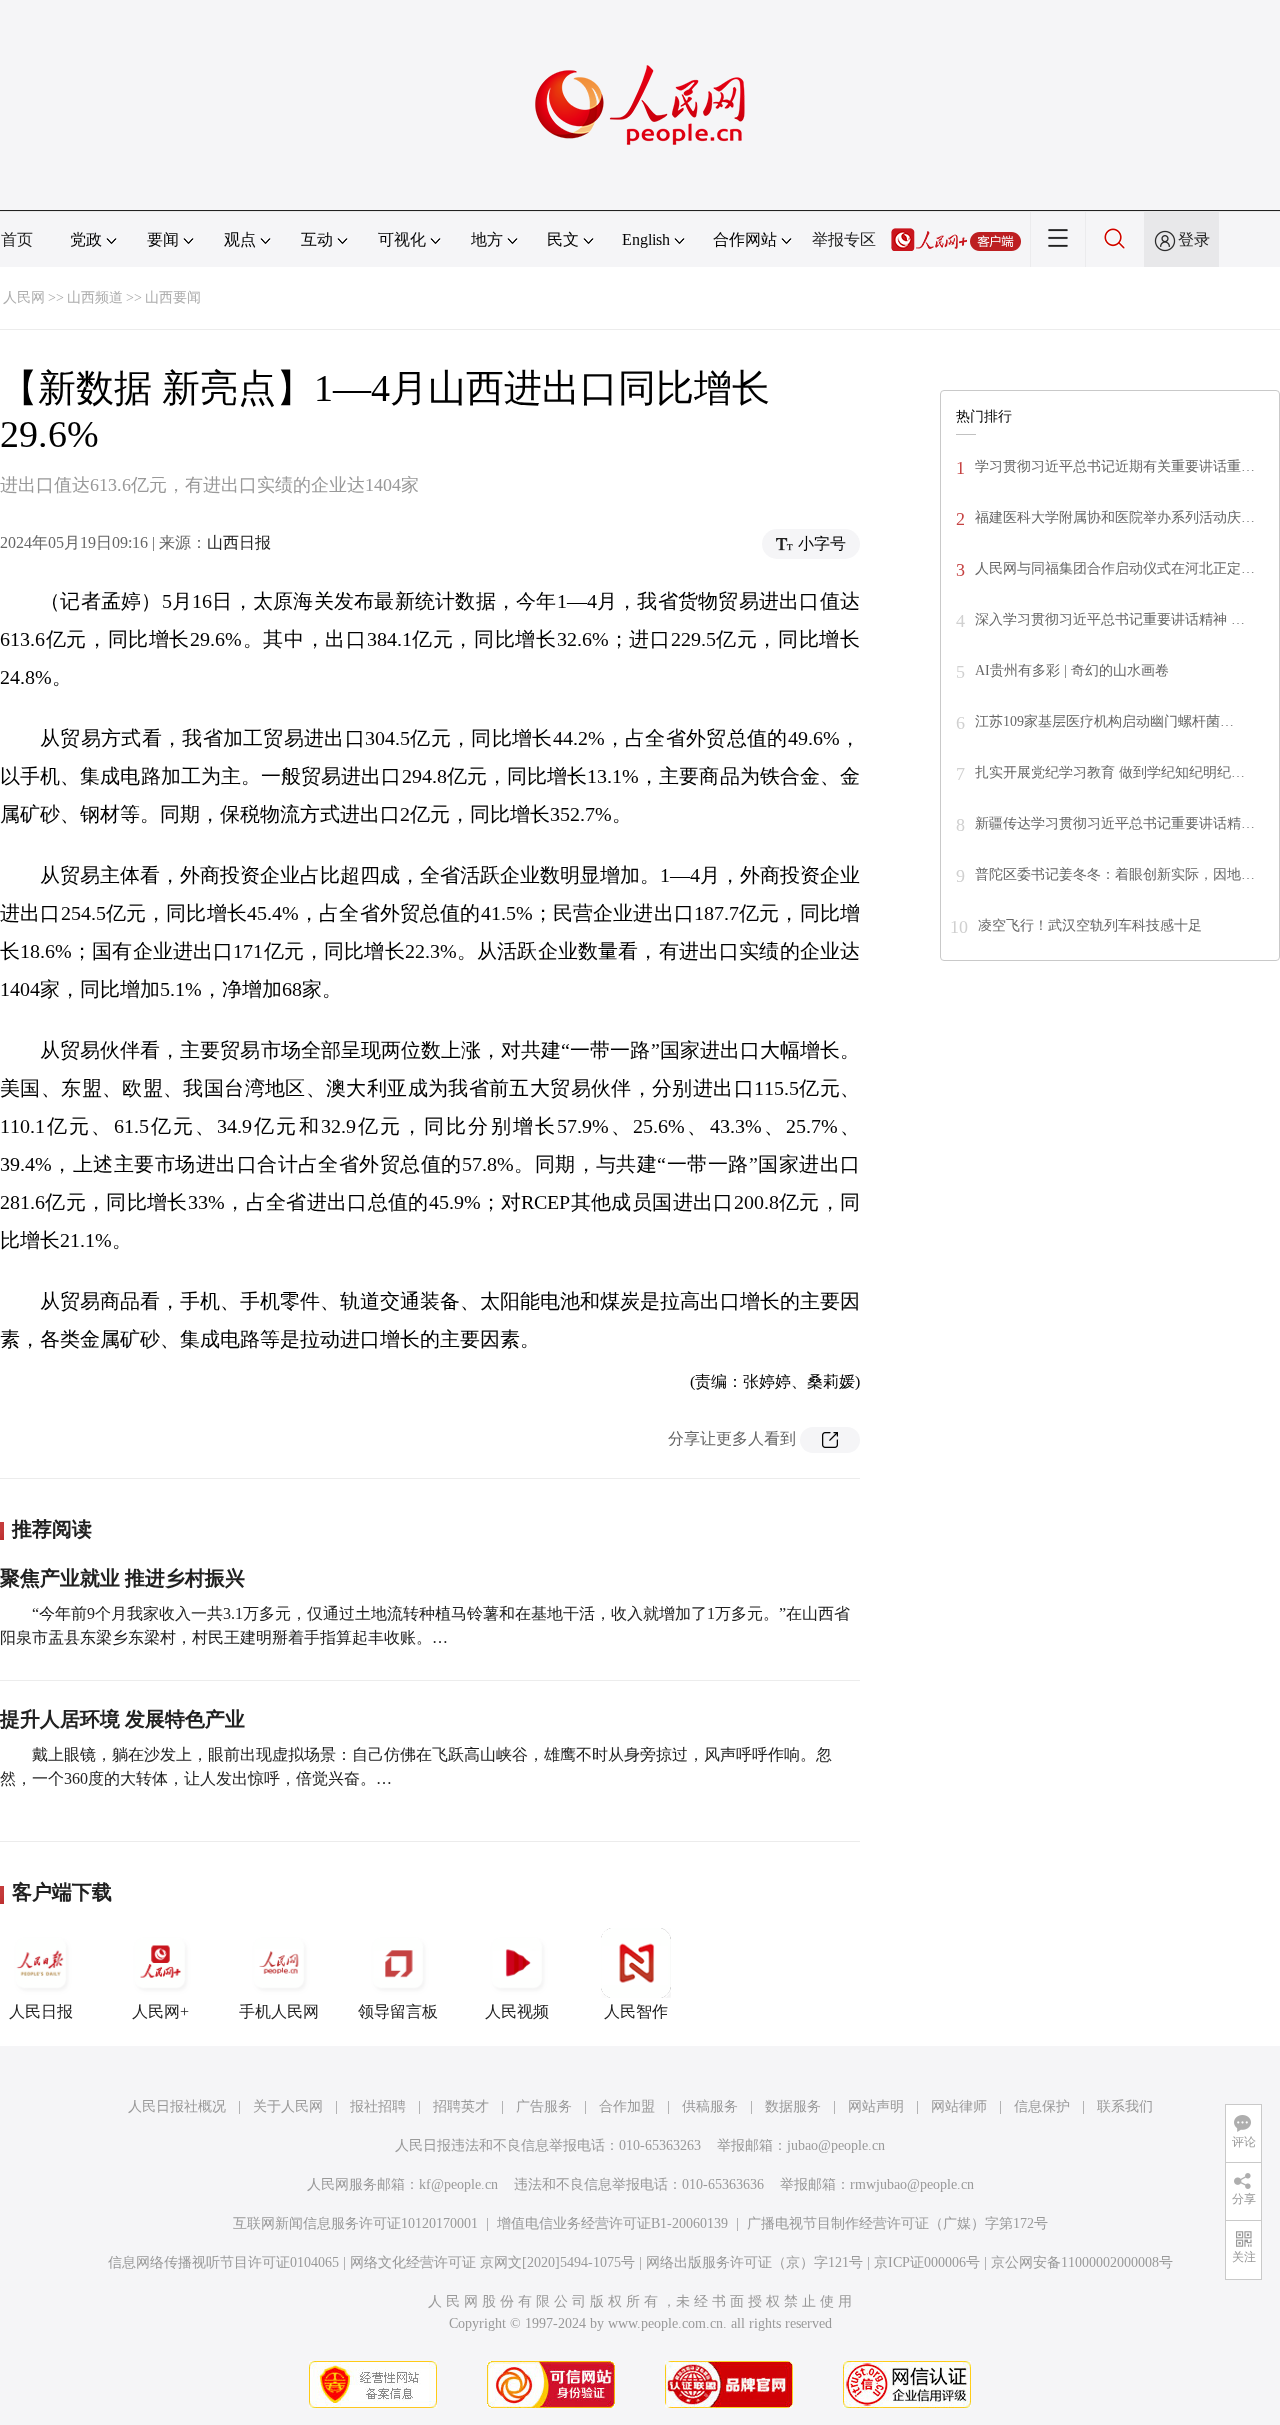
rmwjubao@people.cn (912, 2184)
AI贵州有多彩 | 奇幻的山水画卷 (1072, 670)
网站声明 (876, 2106)
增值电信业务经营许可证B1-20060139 (612, 2223)
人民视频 (517, 2011)
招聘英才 (461, 2106)
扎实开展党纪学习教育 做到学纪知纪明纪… (1110, 772)
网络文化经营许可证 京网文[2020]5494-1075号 (492, 2262)
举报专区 (844, 239)
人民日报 (41, 2011)
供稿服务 (710, 2106)
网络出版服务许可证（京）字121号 (754, 2262)
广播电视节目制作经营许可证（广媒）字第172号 (897, 2223)
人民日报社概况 (177, 2106)
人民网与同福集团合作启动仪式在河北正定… (1115, 568)
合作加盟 (627, 2106)
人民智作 (636, 2011)
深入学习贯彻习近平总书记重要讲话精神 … (1110, 619)
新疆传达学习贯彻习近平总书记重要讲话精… (1115, 823)
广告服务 (544, 2106)
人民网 (24, 297)
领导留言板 (398, 2011)
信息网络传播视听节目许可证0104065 (223, 2262)
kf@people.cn (458, 2184)
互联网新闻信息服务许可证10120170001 (355, 2223)
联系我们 (1125, 2106)
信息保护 (1042, 2106)
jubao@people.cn (836, 2145)
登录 (1194, 239)
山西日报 (239, 542)
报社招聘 (378, 2106)
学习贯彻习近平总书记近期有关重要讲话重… (1115, 466)
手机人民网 (279, 2011)
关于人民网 (288, 2106)
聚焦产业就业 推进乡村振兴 (122, 1578)
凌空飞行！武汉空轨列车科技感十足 (1090, 925)
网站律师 (959, 2106)
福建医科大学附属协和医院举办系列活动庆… (1115, 517)
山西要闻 (173, 297)
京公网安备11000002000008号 (1082, 2262)
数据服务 (793, 2106)
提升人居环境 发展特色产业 (122, 1719)
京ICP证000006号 (927, 2262)
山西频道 (95, 297)
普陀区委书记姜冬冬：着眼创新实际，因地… (1115, 874)
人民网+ (160, 2011)
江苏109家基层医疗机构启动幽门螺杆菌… (1104, 721)
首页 (17, 239)
